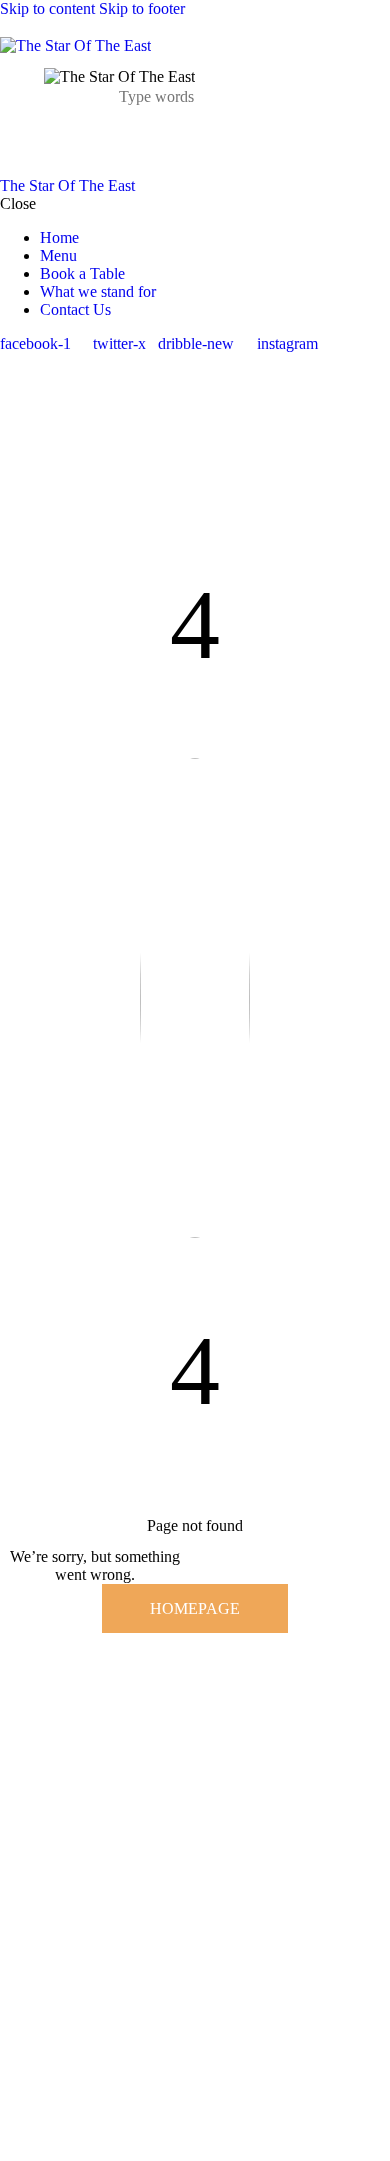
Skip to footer (142, 8)
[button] (182, 141)
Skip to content (47, 8)
